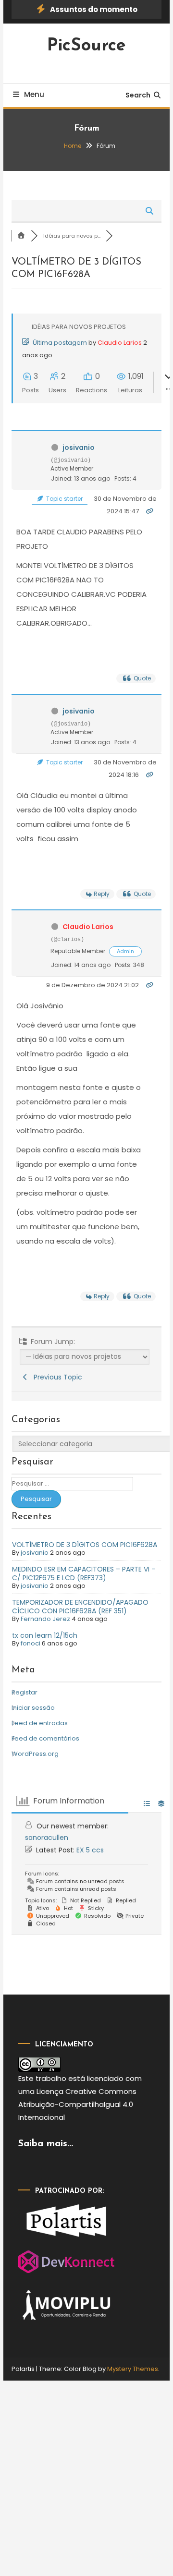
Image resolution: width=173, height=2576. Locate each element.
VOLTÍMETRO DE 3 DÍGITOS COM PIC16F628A (85, 1545)
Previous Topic (56, 1377)
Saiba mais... (46, 2144)
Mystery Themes (133, 2369)
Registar (25, 1692)
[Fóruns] (21, 236)
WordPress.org (35, 1754)
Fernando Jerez (45, 1619)
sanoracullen (47, 1838)
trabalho (51, 2078)
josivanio (79, 447)
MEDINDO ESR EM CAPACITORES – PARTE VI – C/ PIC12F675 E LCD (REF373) (84, 1573)
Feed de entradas (40, 1723)
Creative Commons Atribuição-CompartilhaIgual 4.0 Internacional (77, 2104)
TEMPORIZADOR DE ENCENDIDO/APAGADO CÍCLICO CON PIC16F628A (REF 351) (80, 1607)
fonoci (31, 1643)
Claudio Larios (120, 343)
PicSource (86, 46)
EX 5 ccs (90, 1850)
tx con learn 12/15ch (45, 1635)
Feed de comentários (45, 1738)
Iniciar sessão (33, 1708)
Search (138, 95)
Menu (34, 94)
